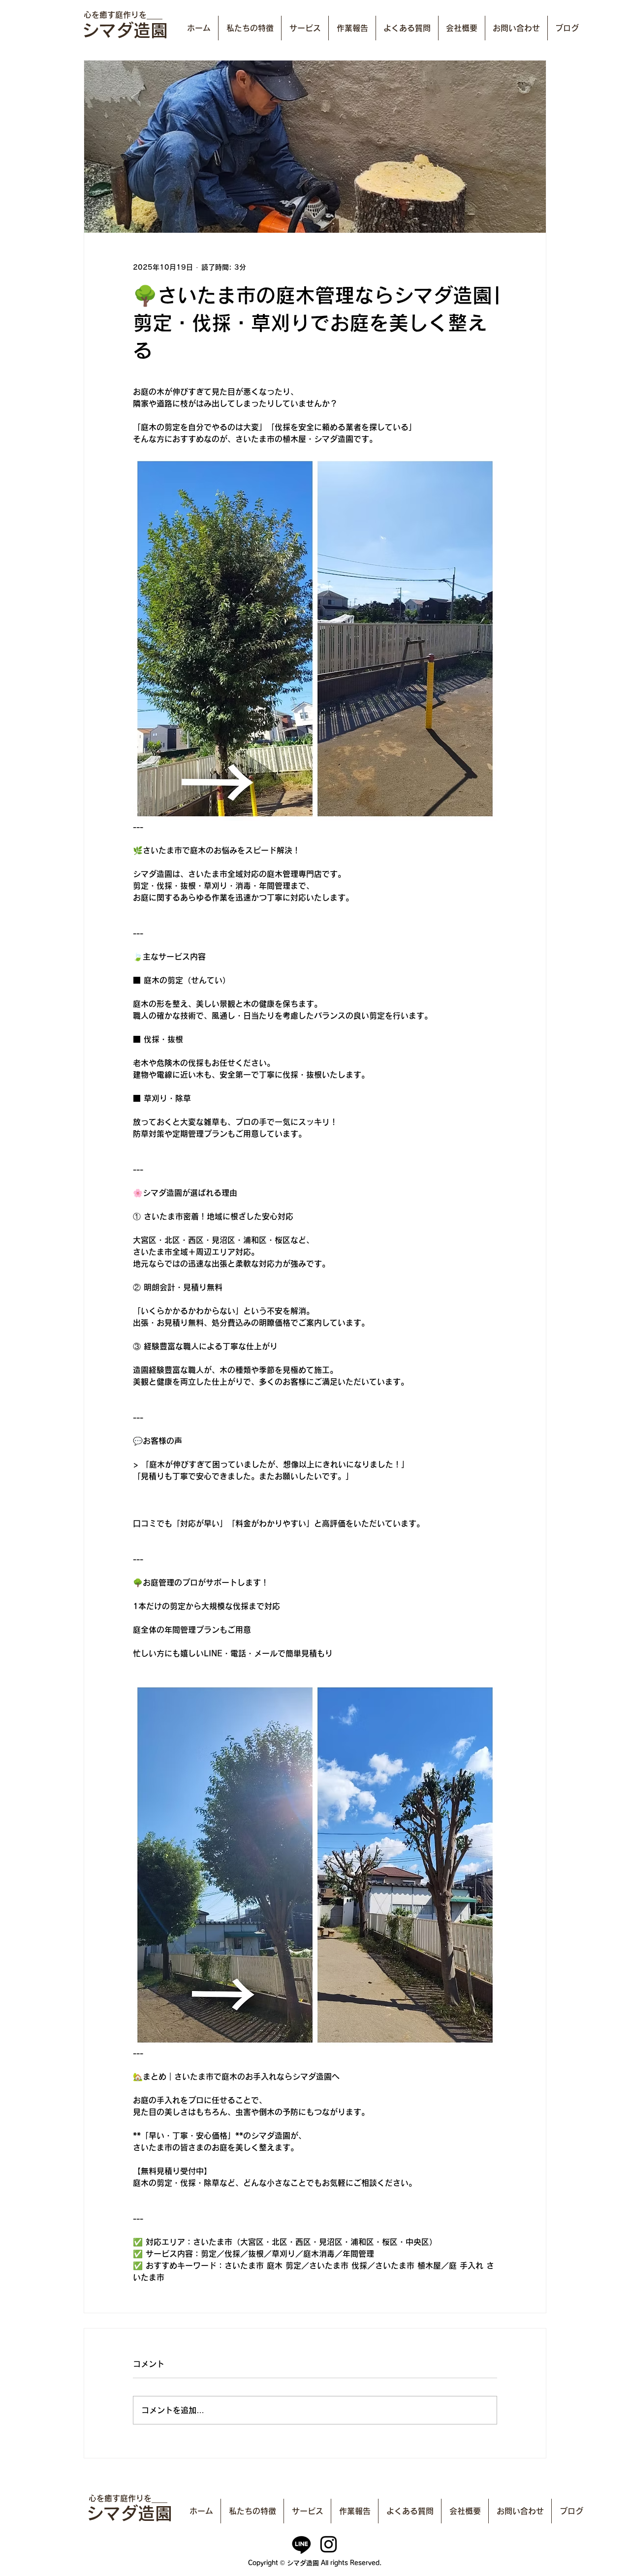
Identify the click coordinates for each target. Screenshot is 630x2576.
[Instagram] (329, 2544)
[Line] (301, 2544)
